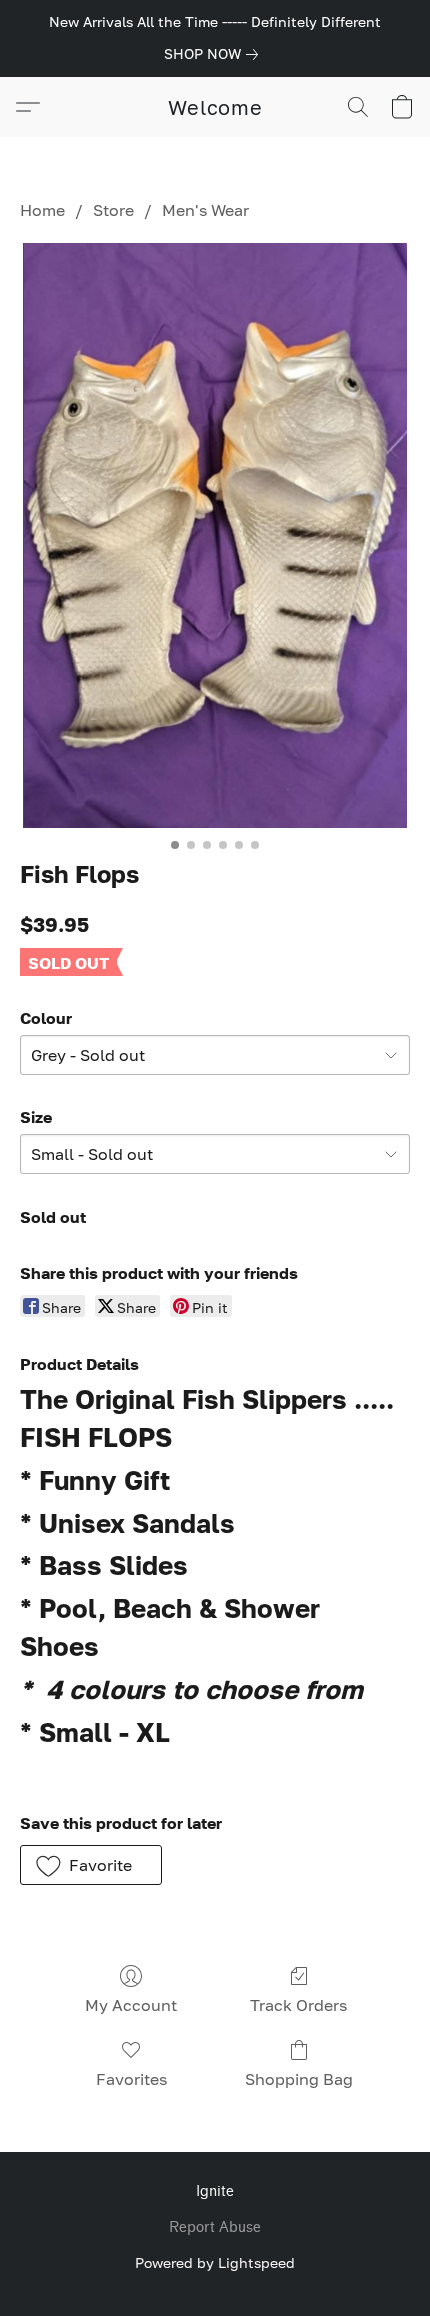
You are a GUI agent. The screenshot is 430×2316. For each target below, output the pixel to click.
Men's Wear (205, 210)
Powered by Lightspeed (215, 2262)
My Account (131, 2005)
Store (113, 210)
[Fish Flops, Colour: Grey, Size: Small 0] (214, 535)
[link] (215, 54)
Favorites (131, 2079)
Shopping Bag (299, 2079)
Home (42, 210)
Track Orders (298, 2005)
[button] (215, 107)
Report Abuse (215, 2227)
